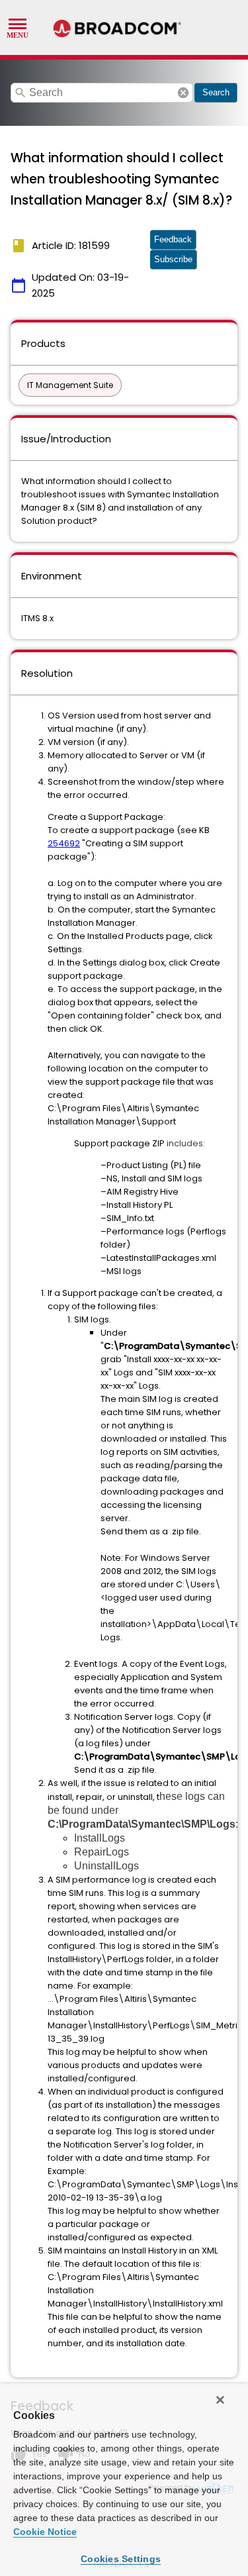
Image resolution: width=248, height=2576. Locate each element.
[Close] (220, 2400)
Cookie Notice (45, 2532)
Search (216, 92)
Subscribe (173, 259)
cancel (183, 93)
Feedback (173, 239)
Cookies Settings (121, 2559)
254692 (64, 843)
